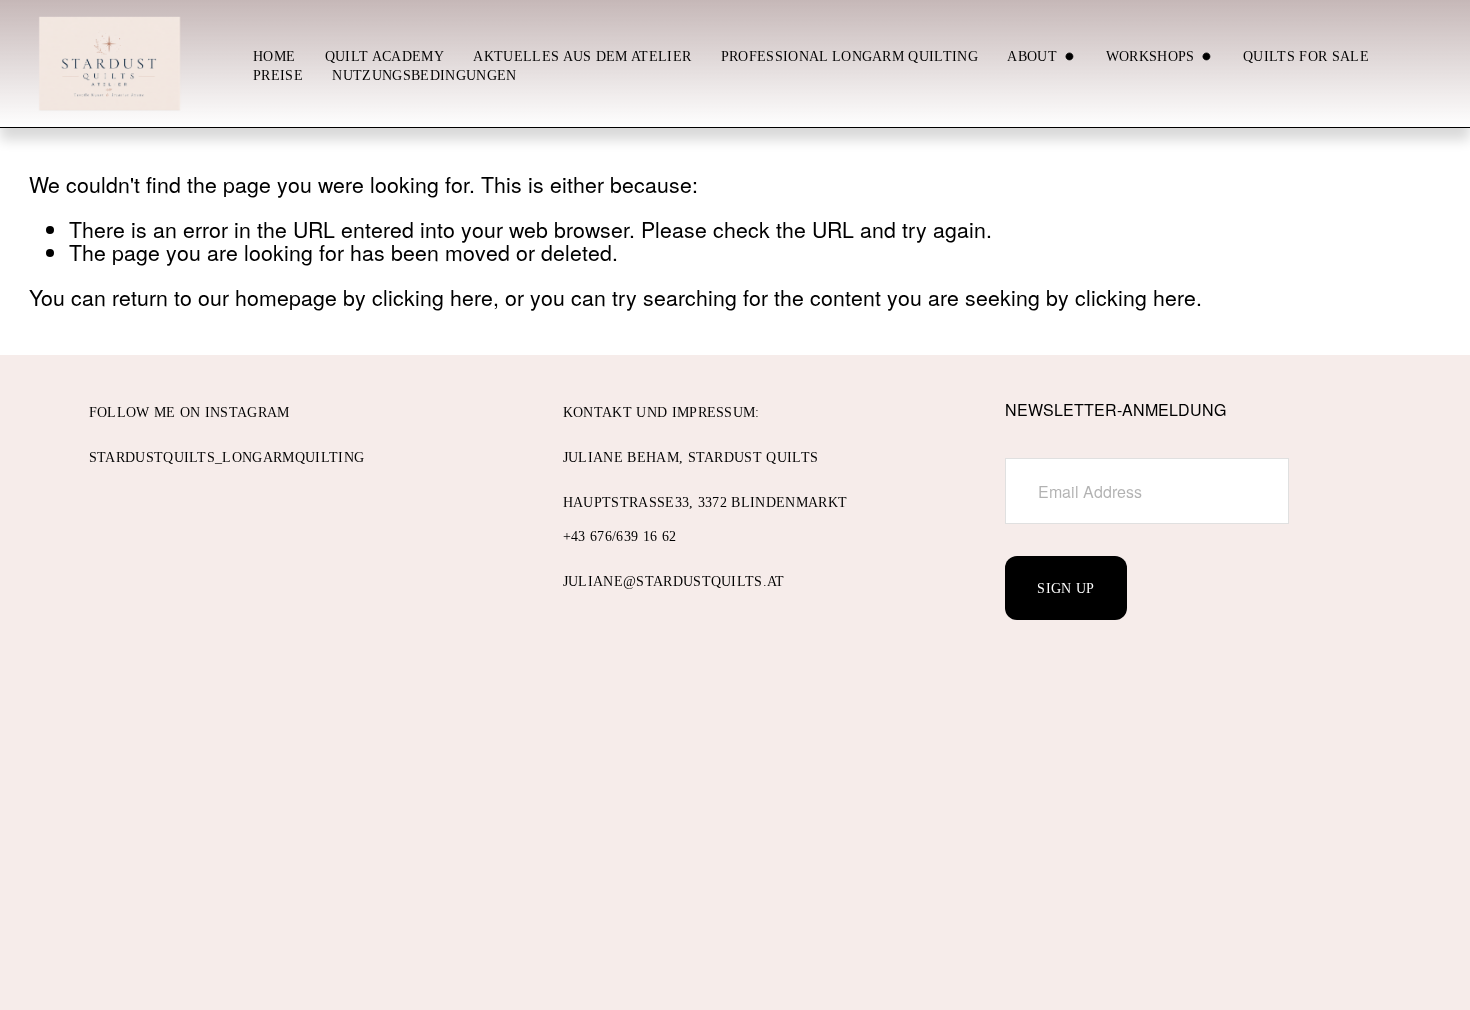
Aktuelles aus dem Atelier (582, 56)
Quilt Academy (384, 56)
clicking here (432, 297)
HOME (274, 56)
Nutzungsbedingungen (424, 75)
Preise (278, 75)
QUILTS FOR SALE (1306, 56)
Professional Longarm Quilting (849, 56)
